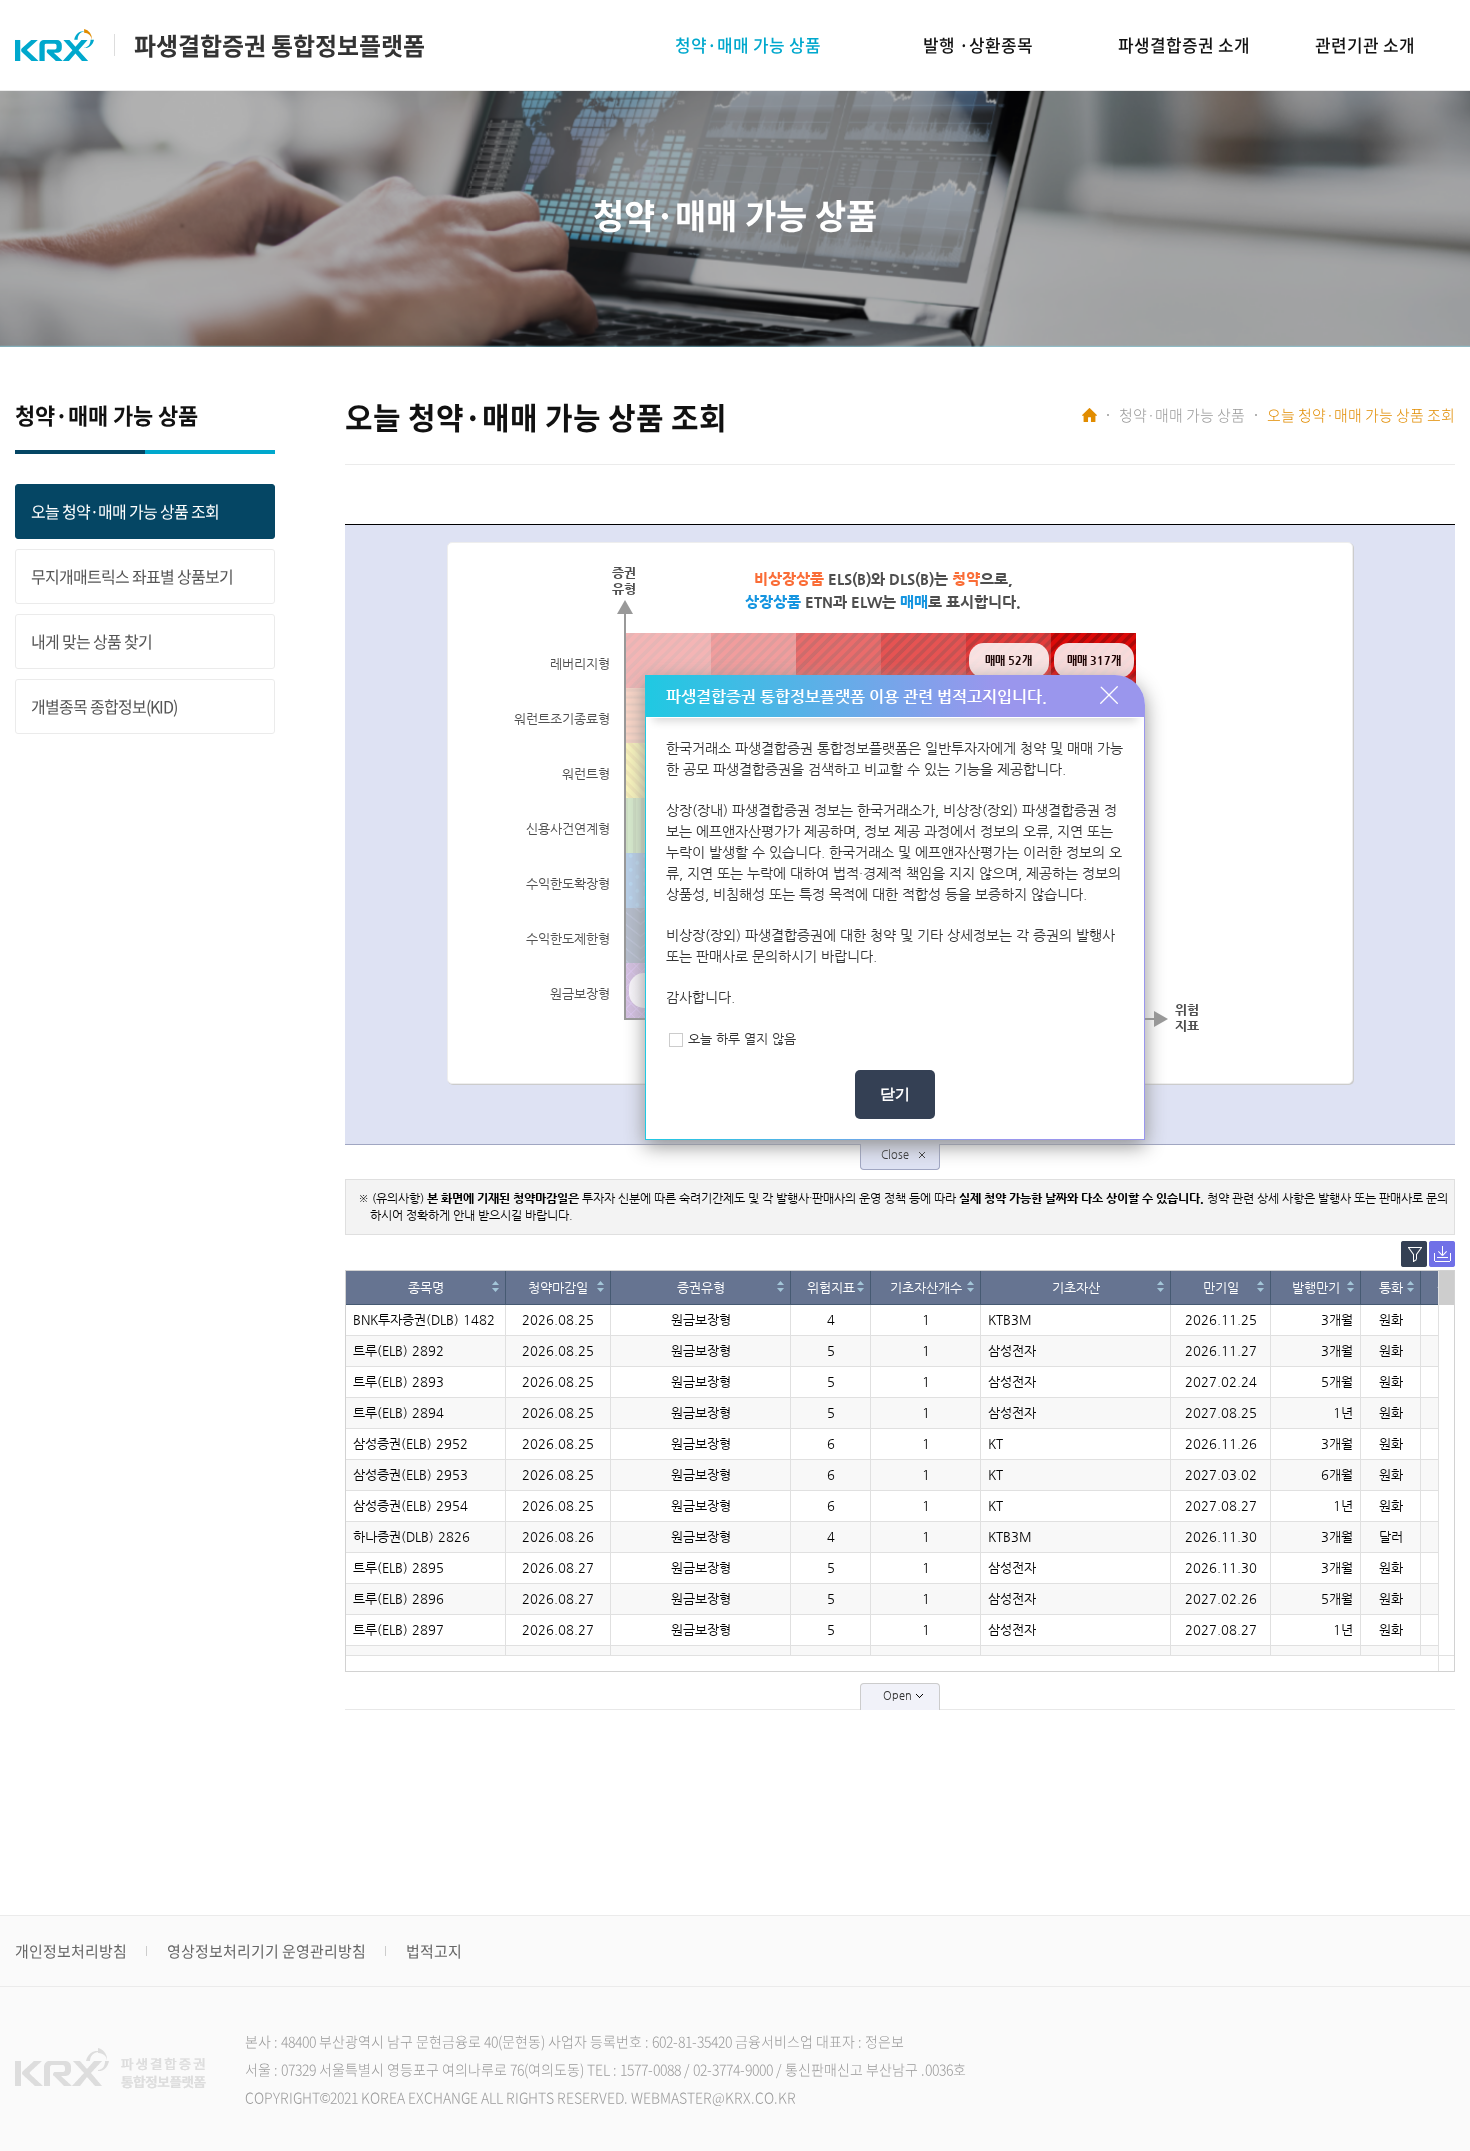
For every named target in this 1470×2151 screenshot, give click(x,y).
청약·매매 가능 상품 (748, 44)
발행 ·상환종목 (978, 44)
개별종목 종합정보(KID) (104, 706)
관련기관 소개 (1365, 44)
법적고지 (434, 1951)
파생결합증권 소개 (1184, 44)
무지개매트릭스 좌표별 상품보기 (132, 576)
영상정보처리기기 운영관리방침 (266, 1951)
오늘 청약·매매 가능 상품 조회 (125, 511)
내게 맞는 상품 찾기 (91, 641)
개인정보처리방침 (71, 1951)
